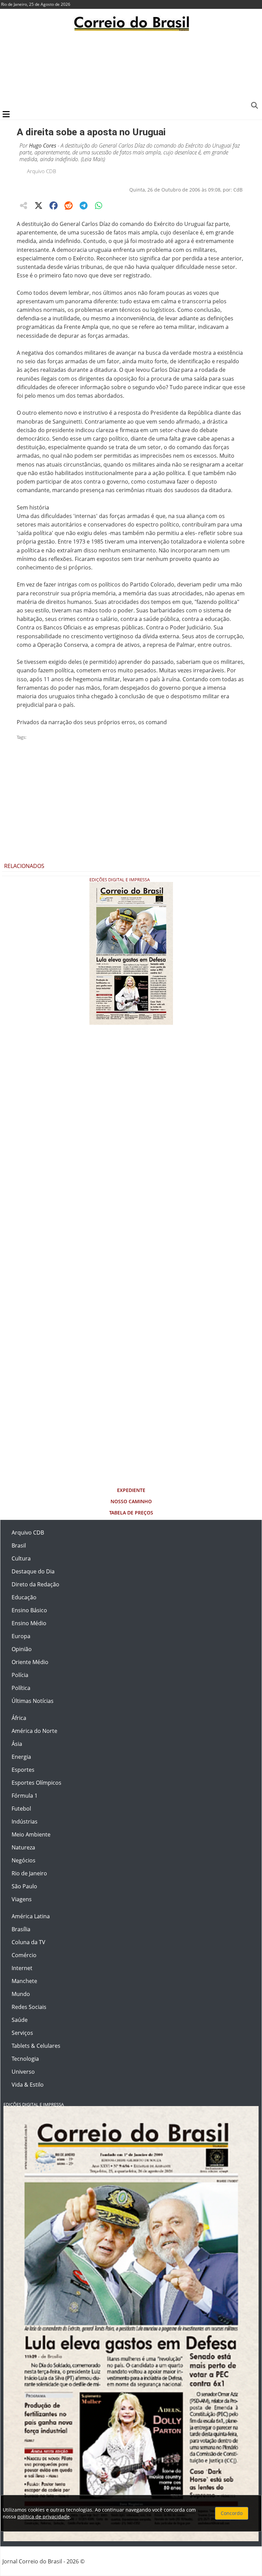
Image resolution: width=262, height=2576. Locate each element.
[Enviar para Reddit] (69, 205)
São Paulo (24, 1886)
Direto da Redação (35, 1584)
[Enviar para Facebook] (54, 205)
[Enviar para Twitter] (39, 205)
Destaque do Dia (33, 1571)
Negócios (24, 1860)
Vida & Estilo (28, 2085)
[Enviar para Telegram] (84, 205)
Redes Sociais (29, 2007)
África (19, 1718)
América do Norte (34, 1731)
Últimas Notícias (33, 1701)
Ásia (17, 1744)
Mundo (21, 1994)
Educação (24, 1597)
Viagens (22, 1899)
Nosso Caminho (131, 1501)
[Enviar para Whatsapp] (99, 205)
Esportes (23, 1770)
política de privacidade (43, 2517)
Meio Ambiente (31, 1834)
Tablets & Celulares (36, 2046)
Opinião (22, 1649)
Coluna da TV (28, 1942)
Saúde (20, 2020)
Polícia (20, 1675)
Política (21, 1688)
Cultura (21, 1558)
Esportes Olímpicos (37, 1783)
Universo (23, 2072)
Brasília (21, 1929)
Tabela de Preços (131, 1513)
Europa (21, 1636)
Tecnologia (25, 2059)
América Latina (31, 1916)
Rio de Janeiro (29, 1873)
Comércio (24, 1955)
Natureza (23, 1847)
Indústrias (25, 1822)
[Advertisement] (131, 70)
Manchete (24, 1981)
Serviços (22, 2033)
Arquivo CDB (41, 171)
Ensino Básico (29, 1610)
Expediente (131, 1490)
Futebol (21, 1809)
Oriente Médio (30, 1662)
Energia (21, 1757)
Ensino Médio (29, 1623)
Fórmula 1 (25, 1796)
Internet (22, 1968)
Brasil (19, 1545)
